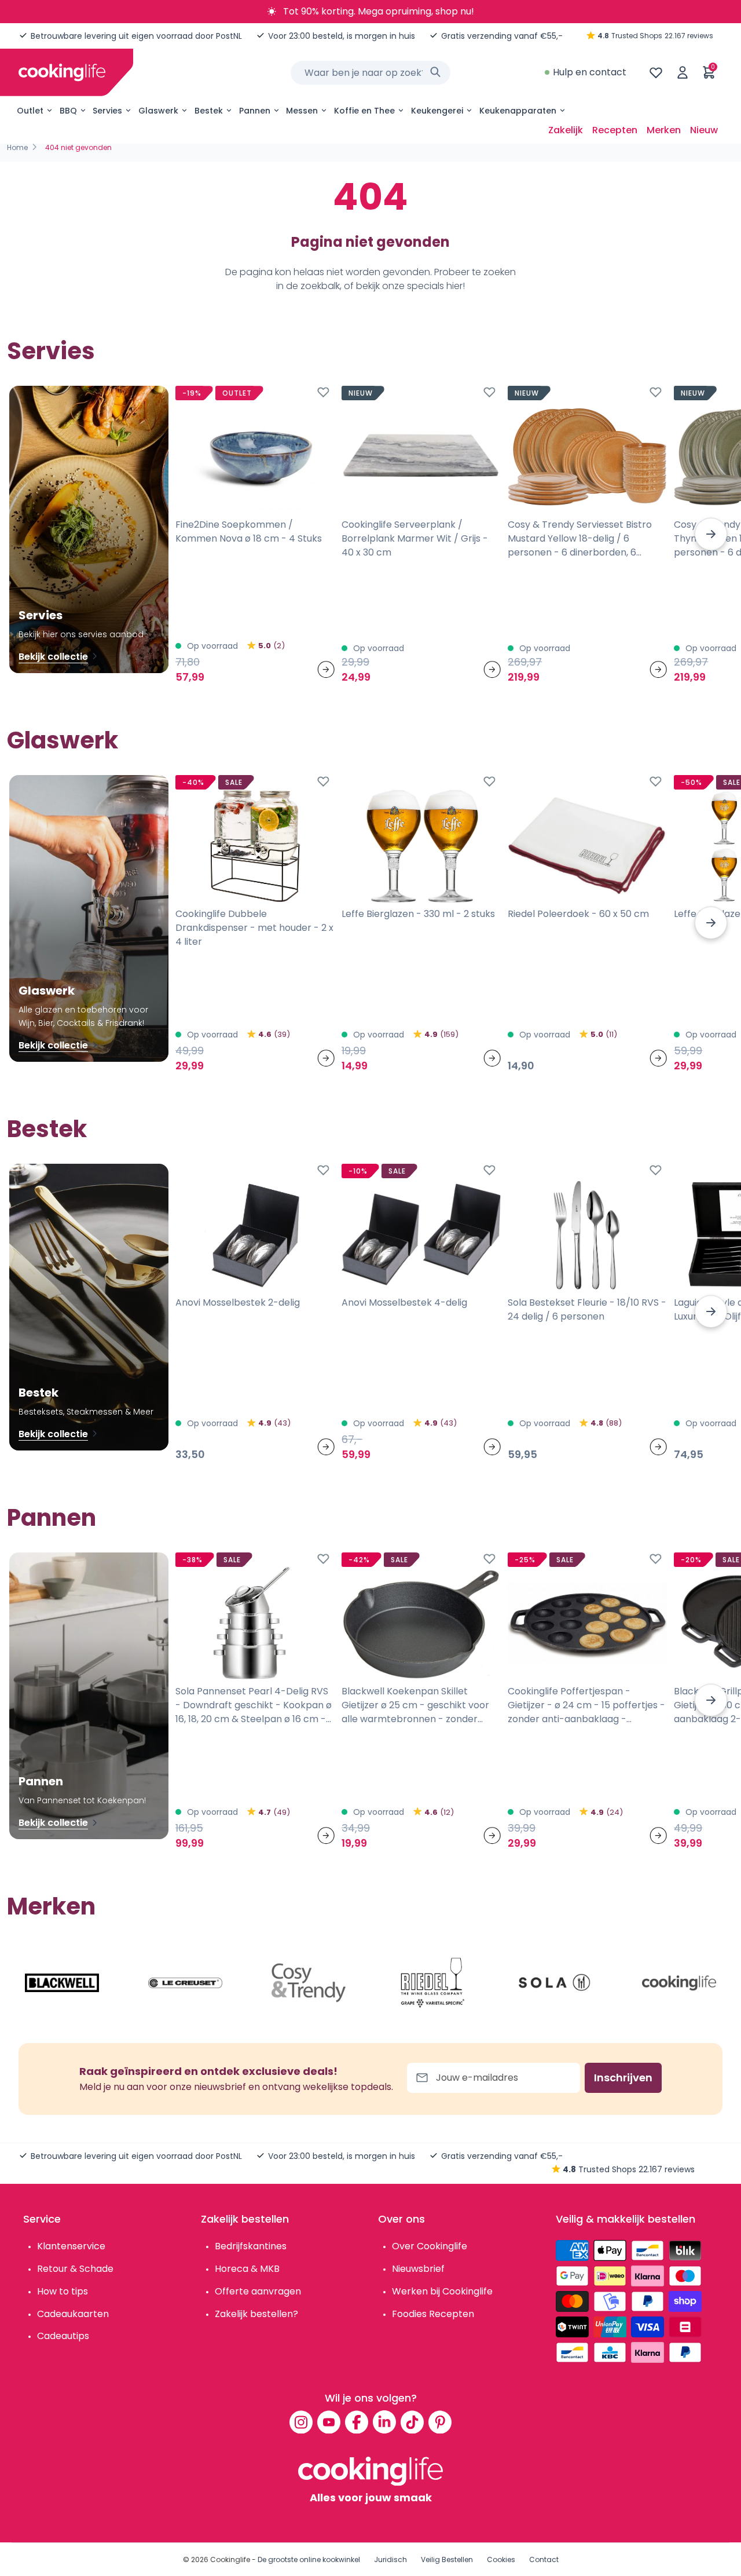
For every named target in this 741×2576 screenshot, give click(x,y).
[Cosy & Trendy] (309, 1983)
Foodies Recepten (433, 2314)
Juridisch (390, 2559)
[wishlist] (656, 72)
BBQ (68, 111)
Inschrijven (623, 2078)
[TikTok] (412, 2422)
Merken (664, 130)
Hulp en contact (590, 72)
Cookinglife (230, 2559)
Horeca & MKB (247, 2269)
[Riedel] (432, 1983)
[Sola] (556, 1983)
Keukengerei (437, 111)
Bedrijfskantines (251, 2246)
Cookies (501, 2559)
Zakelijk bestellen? (256, 2314)
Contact (544, 2559)
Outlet (30, 111)
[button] (711, 534)
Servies (107, 111)
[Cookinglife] (62, 72)
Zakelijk (566, 130)
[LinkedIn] (384, 2422)
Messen (302, 111)
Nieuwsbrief (418, 2269)
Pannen (255, 111)
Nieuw (704, 130)
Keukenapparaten (518, 111)
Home (17, 147)
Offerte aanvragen (258, 2291)
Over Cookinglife (430, 2246)
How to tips (63, 2291)
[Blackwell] (62, 1983)
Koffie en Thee (364, 111)
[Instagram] (301, 2422)
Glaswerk (158, 111)
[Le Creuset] (185, 1983)
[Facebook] (357, 2422)
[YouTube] (329, 2422)
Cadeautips (63, 2336)
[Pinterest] (440, 2422)
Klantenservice (71, 2246)
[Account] (683, 72)
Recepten (615, 130)
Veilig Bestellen (447, 2559)
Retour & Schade (75, 2269)
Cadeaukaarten (73, 2314)
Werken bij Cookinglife (442, 2291)
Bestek (209, 111)
